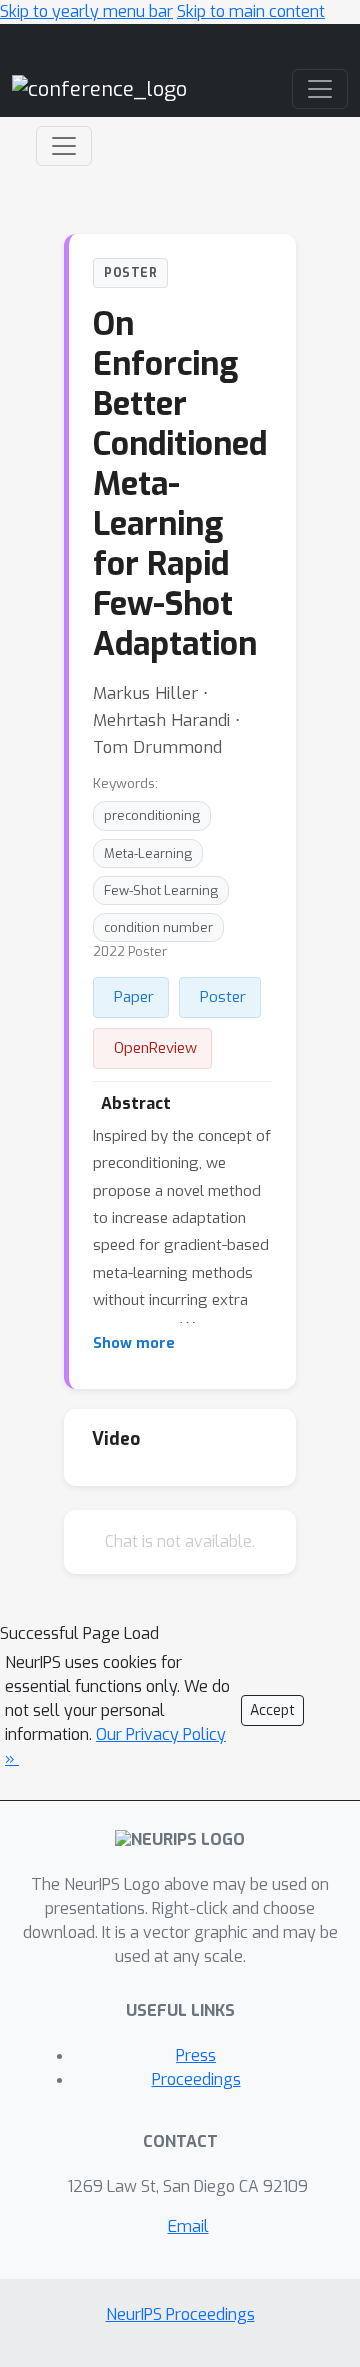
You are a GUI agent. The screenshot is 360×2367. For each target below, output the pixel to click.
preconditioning (152, 815)
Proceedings (196, 2079)
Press (196, 2055)
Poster (223, 997)
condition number (158, 927)
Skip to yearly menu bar (86, 11)
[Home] (99, 88)
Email (188, 2226)
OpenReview (155, 1048)
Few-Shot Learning (161, 890)
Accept (272, 1710)
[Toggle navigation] (64, 146)
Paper (134, 997)
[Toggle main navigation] (320, 89)
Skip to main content (251, 11)
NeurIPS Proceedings (180, 2314)
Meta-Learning (148, 853)
